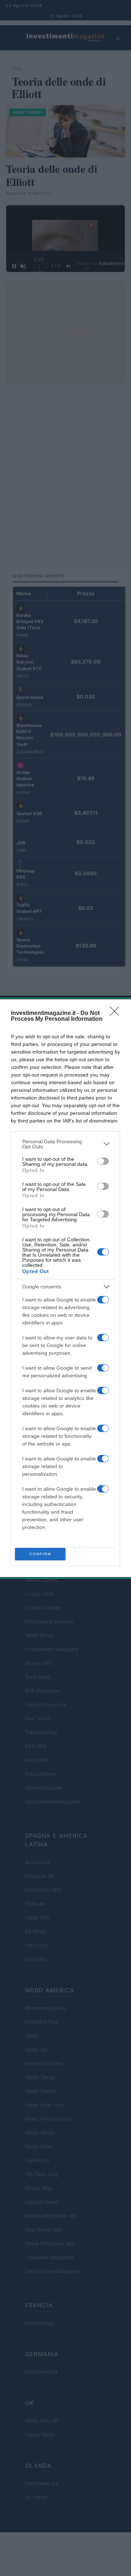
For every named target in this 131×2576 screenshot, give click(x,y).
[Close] (117, 1013)
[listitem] (65, 1144)
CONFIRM (40, 1554)
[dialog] (65, 1288)
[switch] (103, 1161)
